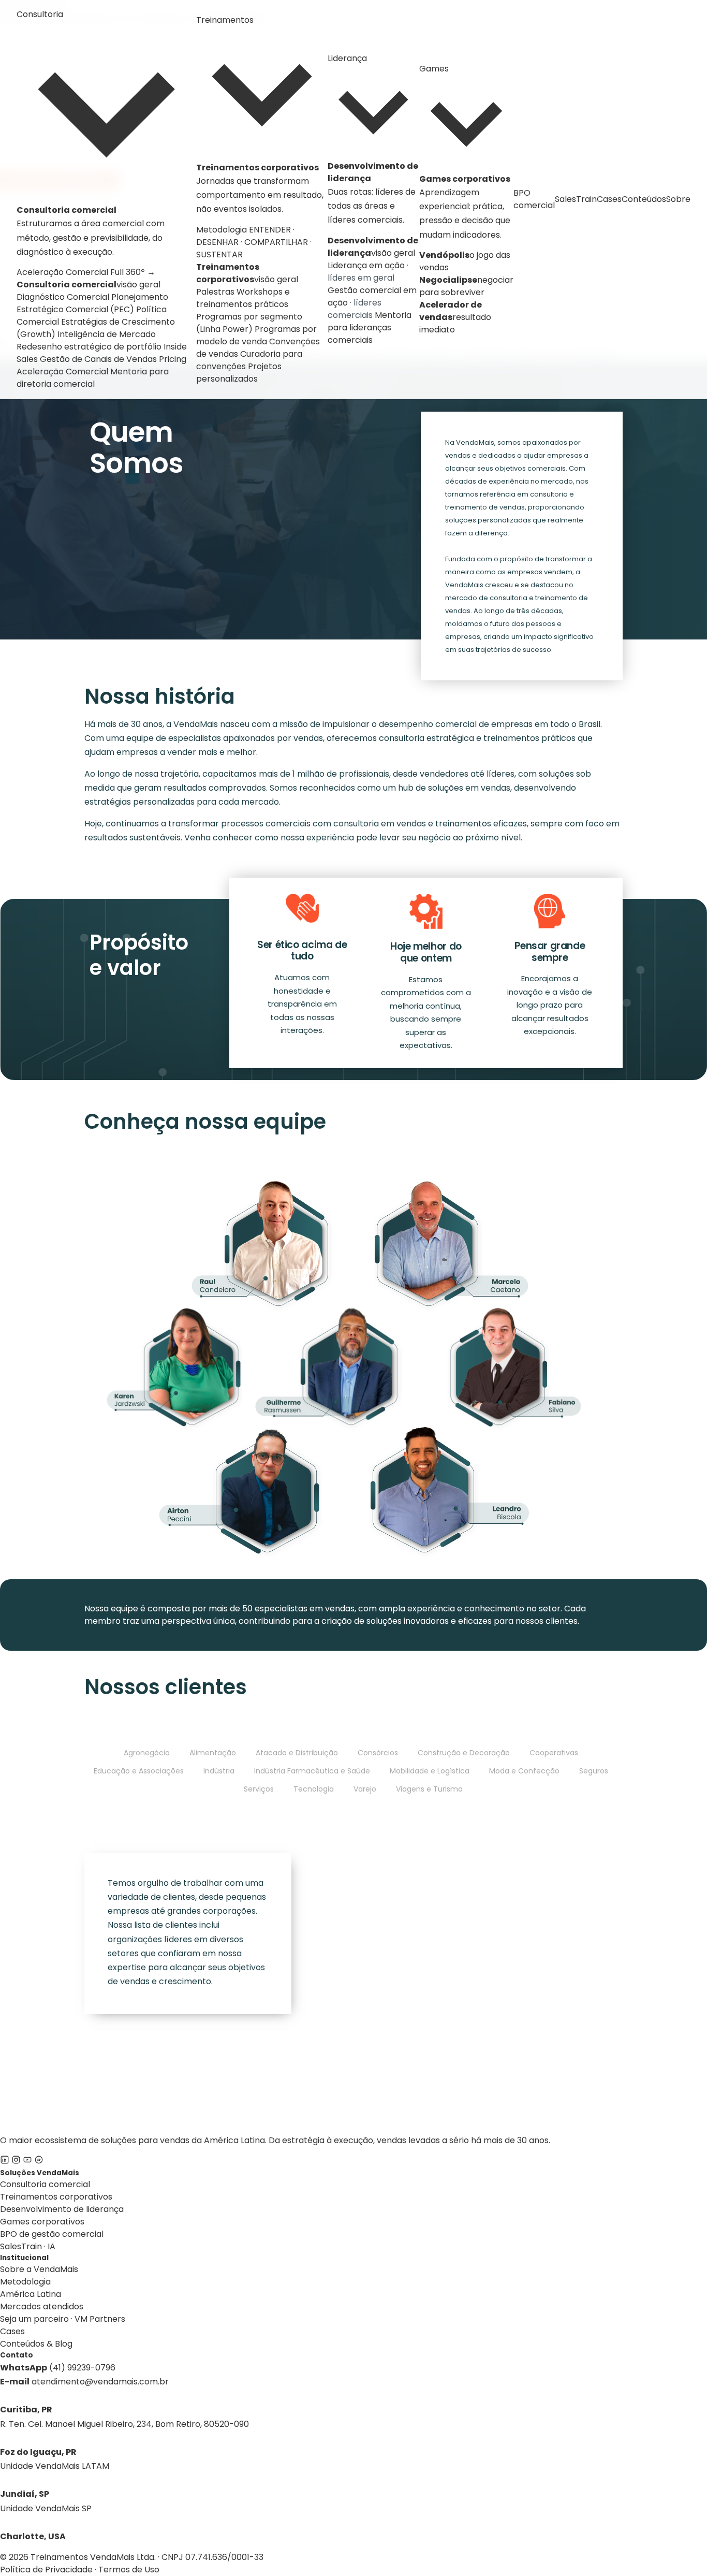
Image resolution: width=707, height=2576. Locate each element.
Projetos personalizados (239, 373)
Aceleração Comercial (62, 372)
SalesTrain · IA (28, 2246)
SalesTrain (576, 199)
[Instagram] (16, 2162)
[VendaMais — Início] (353, 2061)
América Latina (31, 2294)
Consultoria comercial (45, 2184)
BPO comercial (534, 199)
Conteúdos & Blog (36, 2344)
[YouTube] (27, 2162)
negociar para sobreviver (466, 286)
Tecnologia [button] (314, 1789)
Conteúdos (644, 199)
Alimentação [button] (213, 1753)
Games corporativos (42, 2222)
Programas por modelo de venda (256, 335)
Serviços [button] (259, 1789)
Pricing (173, 359)
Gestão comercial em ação (372, 303)
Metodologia (25, 2282)
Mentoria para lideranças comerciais (370, 328)
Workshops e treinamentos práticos (243, 298)
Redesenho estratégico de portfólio (89, 347)
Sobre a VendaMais (39, 2269)
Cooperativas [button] (554, 1753)
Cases (609, 199)
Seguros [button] (594, 1771)
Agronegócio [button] (147, 1753)
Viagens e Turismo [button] (429, 1789)
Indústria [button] (219, 1771)
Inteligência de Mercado (107, 334)
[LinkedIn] (5, 2162)
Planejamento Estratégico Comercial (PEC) (92, 303)
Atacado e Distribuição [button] (297, 1753)
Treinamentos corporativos (56, 2197)
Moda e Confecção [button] (524, 1771)
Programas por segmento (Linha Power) (249, 323)
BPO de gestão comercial (52, 2234)
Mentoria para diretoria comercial (93, 378)
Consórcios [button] (378, 1753)
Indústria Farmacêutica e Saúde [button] (312, 1771)
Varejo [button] (365, 1789)
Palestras (215, 292)
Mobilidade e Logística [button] (430, 1771)
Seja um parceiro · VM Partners (63, 2319)
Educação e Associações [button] (139, 1771)
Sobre (678, 199)
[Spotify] (39, 2162)
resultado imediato (455, 317)
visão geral (89, 285)
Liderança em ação (368, 272)
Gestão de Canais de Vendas (98, 359)
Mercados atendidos (42, 2306)
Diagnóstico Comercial (63, 297)
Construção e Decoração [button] (464, 1753)
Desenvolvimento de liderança (62, 2209)
